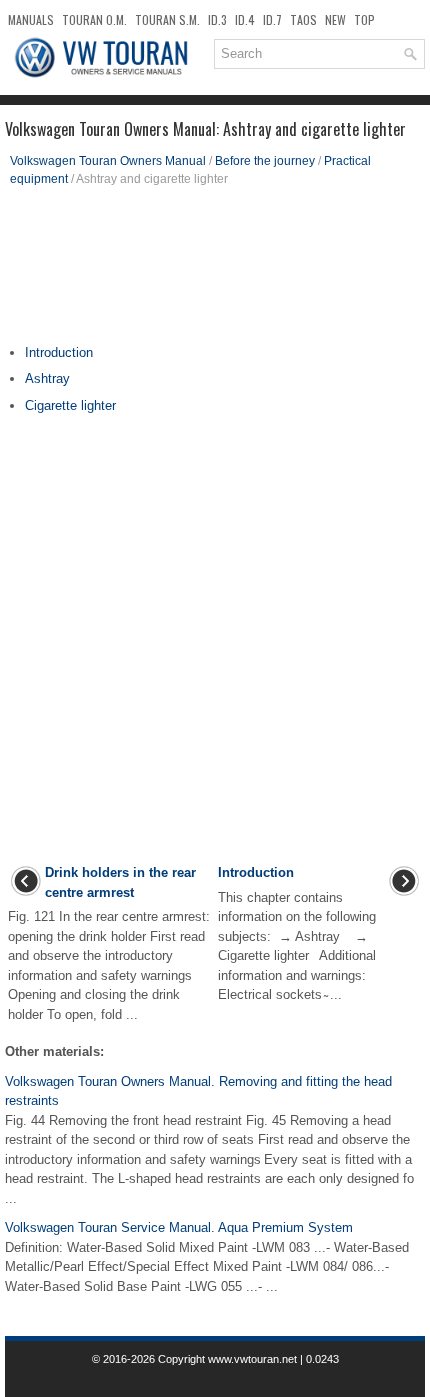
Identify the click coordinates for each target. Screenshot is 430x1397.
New (335, 19)
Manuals (31, 19)
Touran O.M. (94, 19)
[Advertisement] (215, 273)
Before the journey (265, 161)
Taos (303, 19)
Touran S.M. (167, 19)
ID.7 (272, 19)
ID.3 (217, 19)
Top (364, 19)
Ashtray (47, 378)
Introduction (59, 352)
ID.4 (245, 19)
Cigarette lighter (70, 405)
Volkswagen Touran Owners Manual (108, 161)
